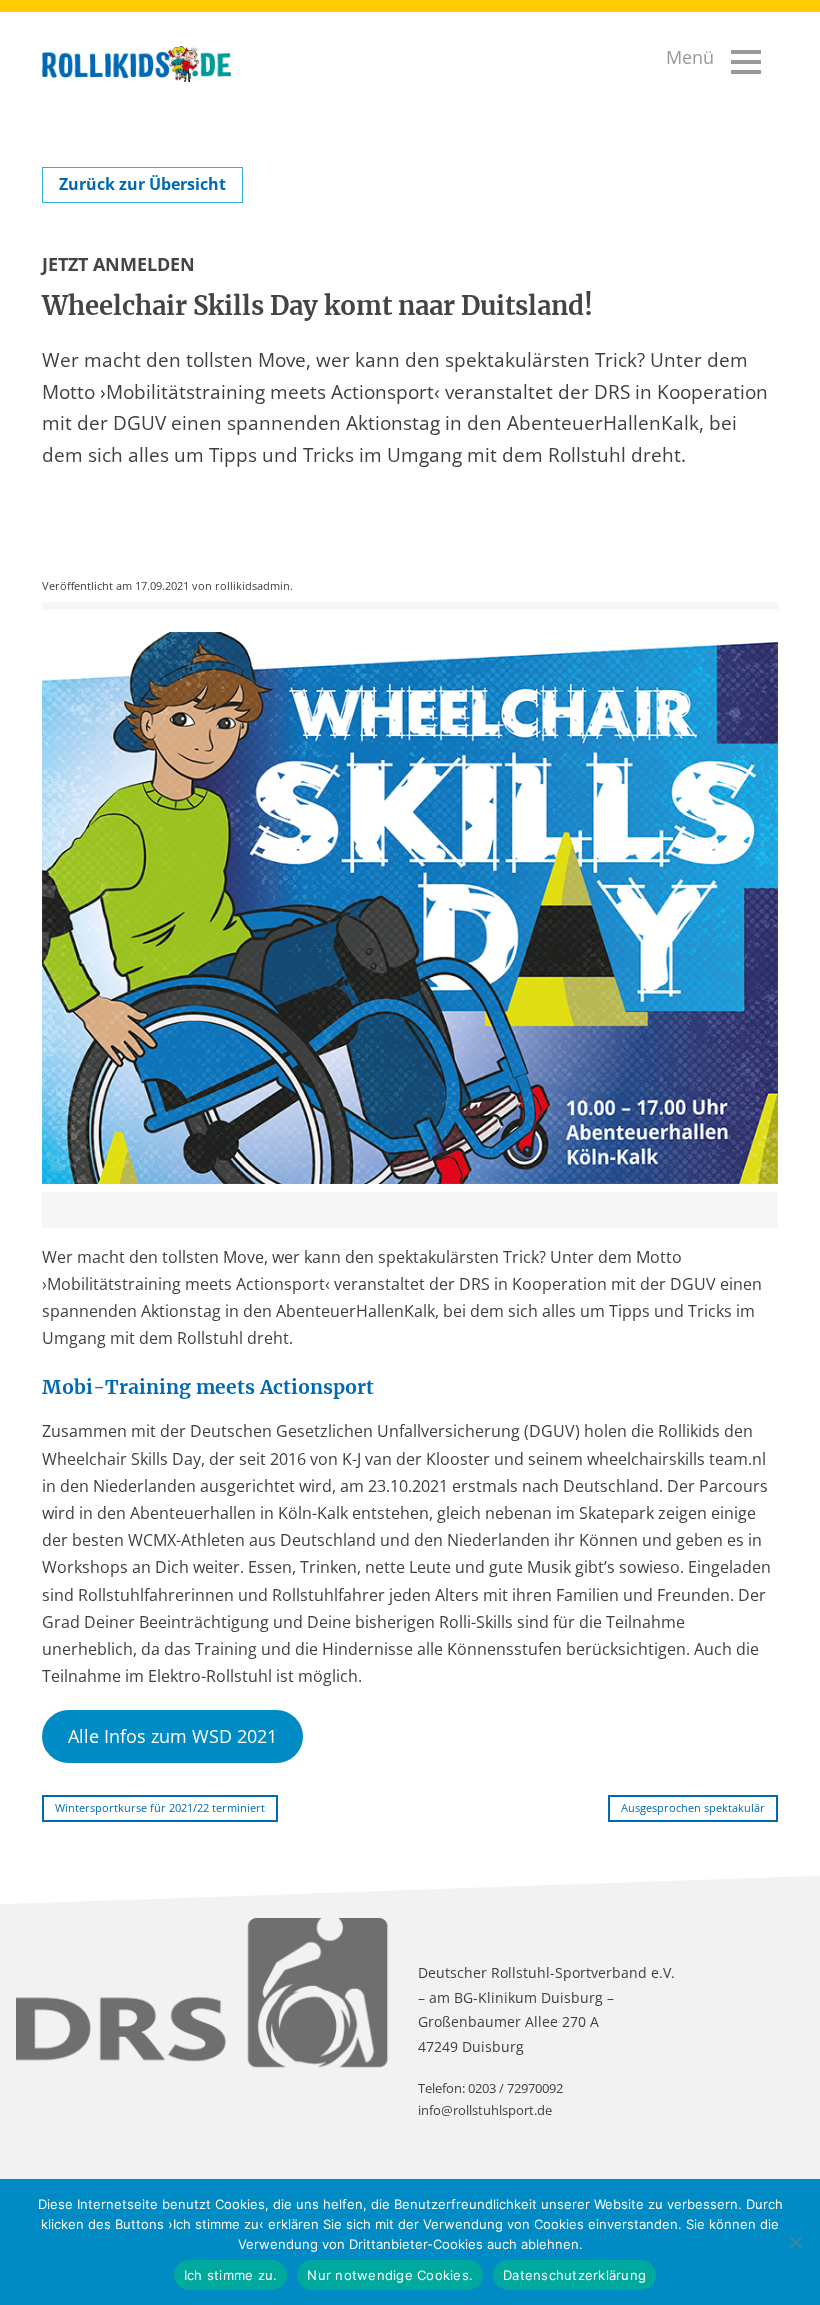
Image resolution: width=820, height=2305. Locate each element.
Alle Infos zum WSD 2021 (172, 1736)
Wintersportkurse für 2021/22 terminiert (160, 1807)
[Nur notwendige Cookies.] (795, 2242)
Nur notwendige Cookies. (390, 2275)
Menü (690, 57)
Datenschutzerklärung (574, 2275)
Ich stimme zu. (231, 2275)
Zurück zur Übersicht (142, 184)
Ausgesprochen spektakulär (693, 1807)
